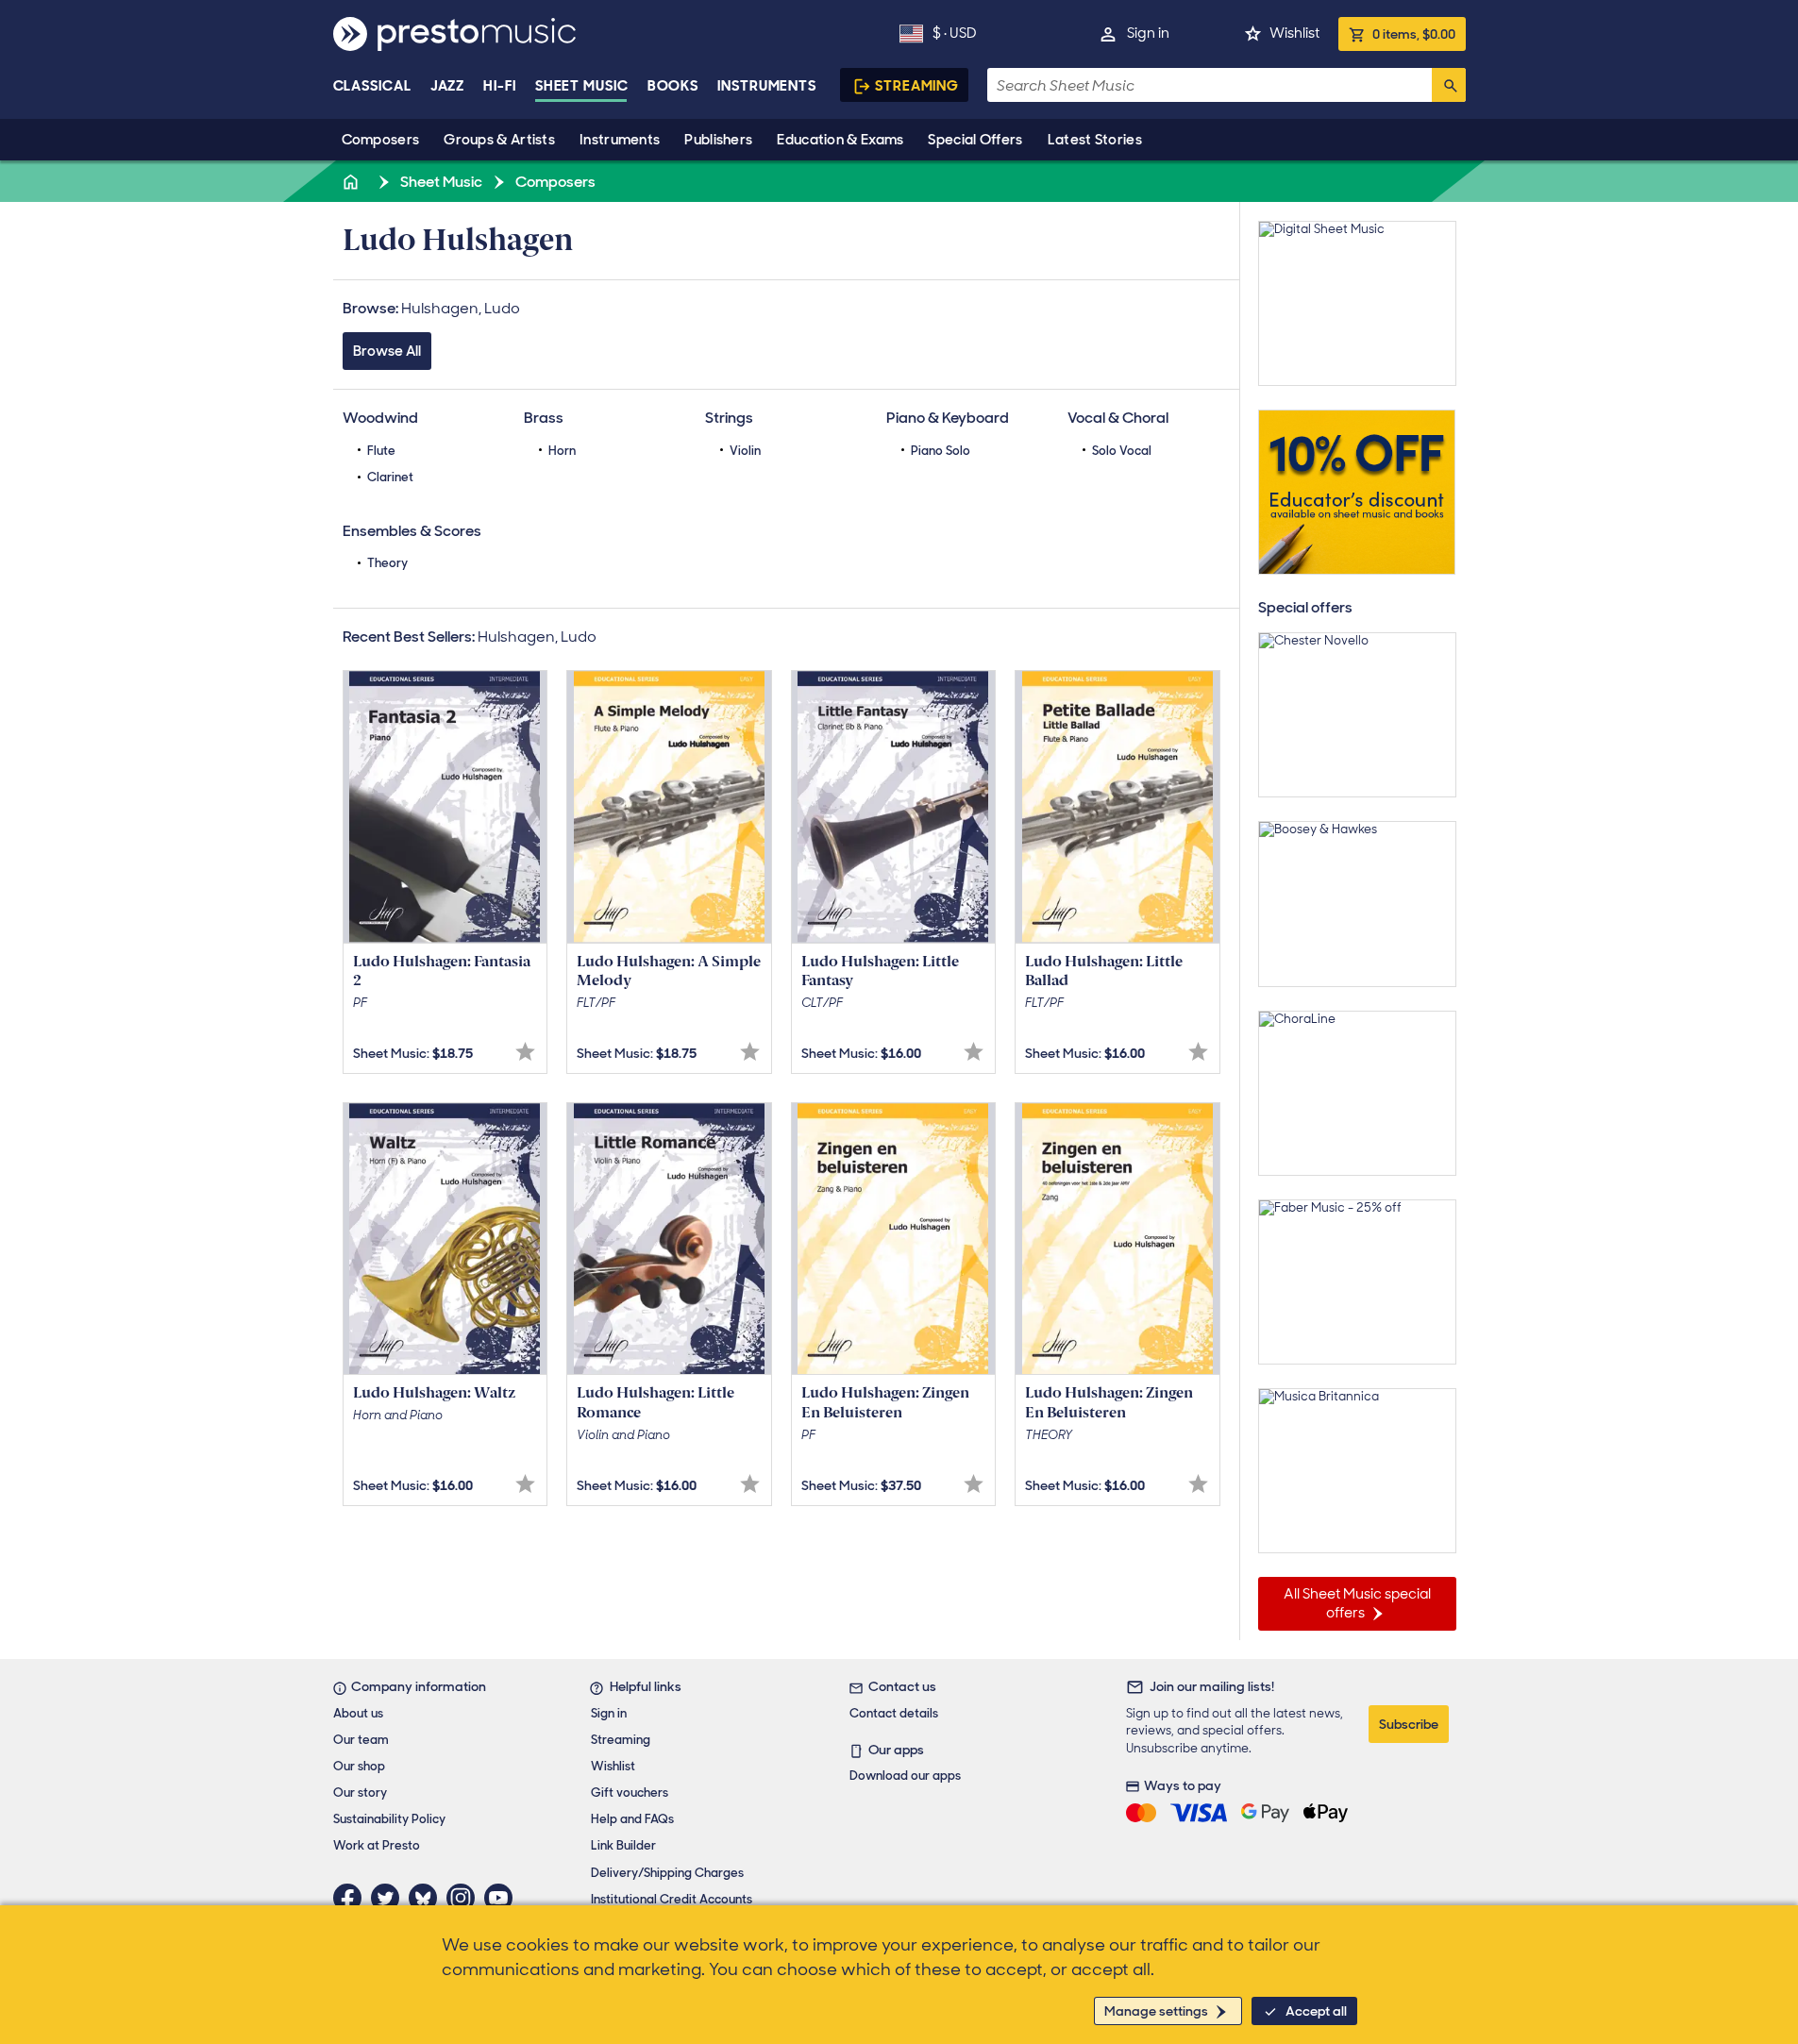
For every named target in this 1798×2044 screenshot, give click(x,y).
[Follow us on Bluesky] (428, 1898)
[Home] (353, 182)
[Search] (1449, 85)
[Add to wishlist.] (525, 1052)
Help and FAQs (632, 1819)
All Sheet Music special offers (1357, 1603)
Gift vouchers (630, 1793)
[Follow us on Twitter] (390, 1898)
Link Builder (623, 1845)
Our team (361, 1740)
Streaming (917, 86)
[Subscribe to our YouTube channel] (503, 1898)
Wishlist (1294, 33)
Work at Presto (377, 1845)
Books (673, 86)
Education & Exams (840, 140)
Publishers (718, 140)
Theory (387, 563)
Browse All (387, 351)
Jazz (448, 86)
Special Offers (975, 140)
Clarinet (390, 477)
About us (358, 1713)
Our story (360, 1793)
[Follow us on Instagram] (465, 1898)
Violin (745, 451)
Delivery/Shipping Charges (667, 1873)
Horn (562, 451)
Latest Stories (1095, 140)
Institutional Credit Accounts (672, 1899)
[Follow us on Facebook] (352, 1898)
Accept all (1316, 2011)
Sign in (1148, 33)
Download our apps (905, 1776)
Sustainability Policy (389, 1819)
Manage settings (1156, 2011)
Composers (381, 140)
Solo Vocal (1122, 451)
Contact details (894, 1713)
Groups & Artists (499, 140)
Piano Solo (941, 451)
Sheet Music (582, 86)
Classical (372, 86)
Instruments (620, 140)
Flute (381, 451)
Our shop (359, 1766)
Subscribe (1409, 1724)
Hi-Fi (500, 86)
